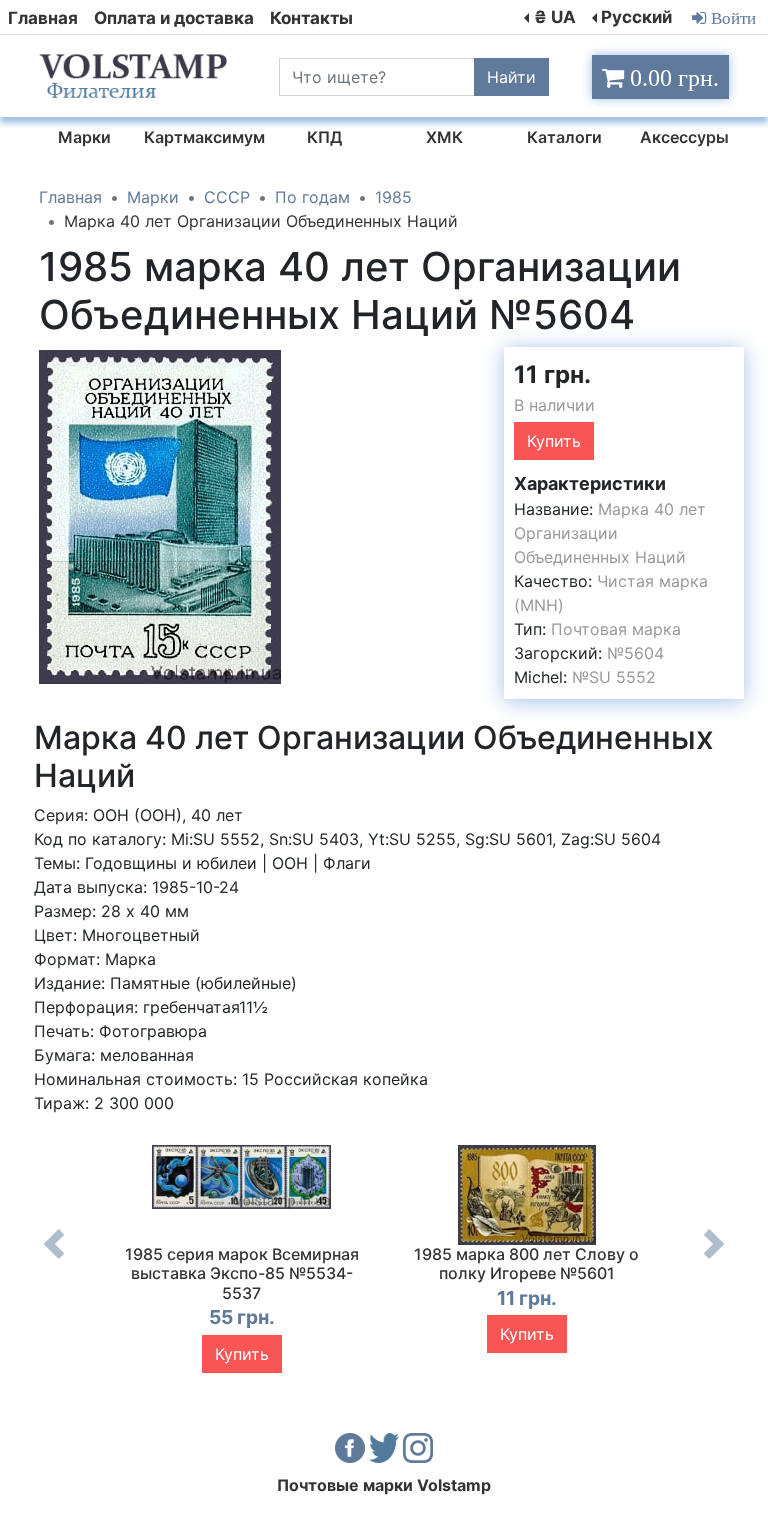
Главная (43, 18)
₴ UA (555, 17)
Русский (636, 17)
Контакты (311, 18)
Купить (554, 441)
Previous (54, 1259)
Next (714, 1259)
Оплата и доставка (174, 18)
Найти (511, 77)
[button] (263, 365)
